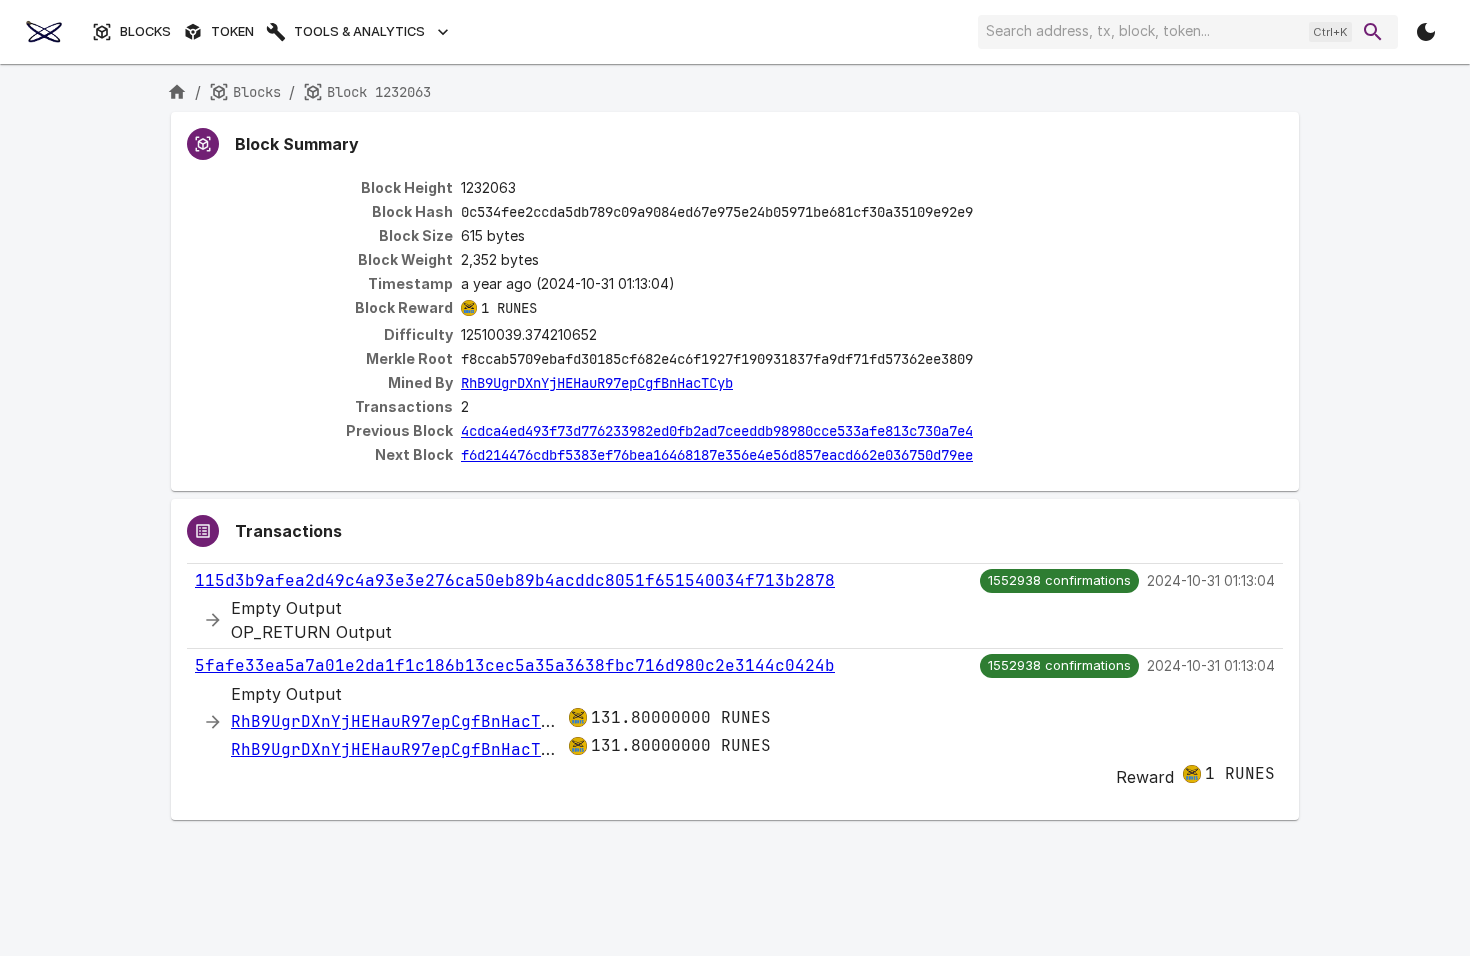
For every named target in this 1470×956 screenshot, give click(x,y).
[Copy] (986, 213)
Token (232, 31)
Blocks (145, 31)
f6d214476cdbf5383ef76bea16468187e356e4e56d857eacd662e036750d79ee (717, 455)
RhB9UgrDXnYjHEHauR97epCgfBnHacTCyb (597, 383)
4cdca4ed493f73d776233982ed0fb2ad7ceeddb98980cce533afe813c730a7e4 (717, 431)
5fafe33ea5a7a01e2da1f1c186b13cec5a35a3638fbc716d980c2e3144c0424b (515, 665)
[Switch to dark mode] (1426, 32)
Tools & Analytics (359, 31)
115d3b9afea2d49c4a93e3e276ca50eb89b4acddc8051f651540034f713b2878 (515, 580)
